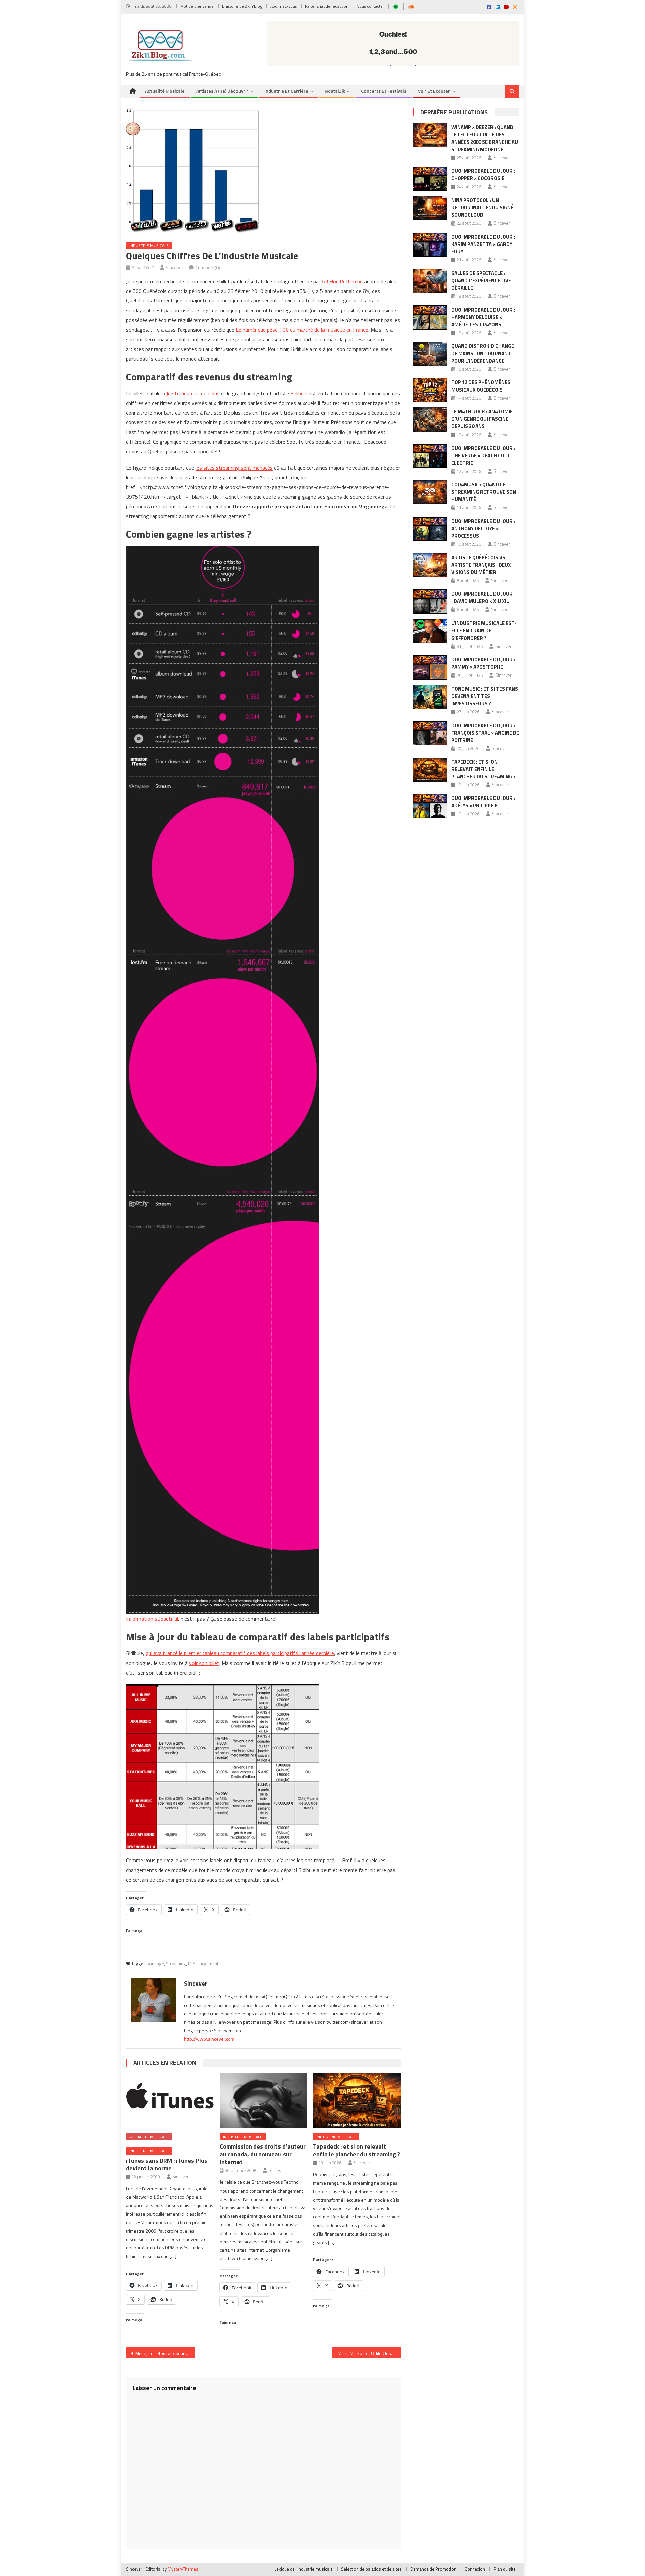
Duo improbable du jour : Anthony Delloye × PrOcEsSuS (483, 528)
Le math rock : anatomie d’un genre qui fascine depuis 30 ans (482, 419)
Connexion (475, 2569)
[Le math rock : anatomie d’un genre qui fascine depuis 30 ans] (430, 419)
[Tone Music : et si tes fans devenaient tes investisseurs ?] (430, 697)
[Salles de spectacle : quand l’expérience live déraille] (430, 281)
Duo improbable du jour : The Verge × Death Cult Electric (483, 456)
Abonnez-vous (284, 6)
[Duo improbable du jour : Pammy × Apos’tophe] (430, 667)
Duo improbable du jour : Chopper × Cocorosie (483, 175)
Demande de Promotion (433, 2569)
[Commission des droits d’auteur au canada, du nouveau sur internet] (264, 2101)
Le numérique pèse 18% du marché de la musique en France (302, 330)
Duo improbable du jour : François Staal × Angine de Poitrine (485, 733)
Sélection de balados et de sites (371, 2569)
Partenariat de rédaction (327, 6)
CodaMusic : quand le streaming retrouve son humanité (484, 492)
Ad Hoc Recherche (342, 281)
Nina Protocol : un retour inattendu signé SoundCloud (482, 208)
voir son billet (204, 1663)
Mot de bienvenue (197, 6)
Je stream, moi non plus (193, 393)
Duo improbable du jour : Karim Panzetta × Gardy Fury (483, 244)
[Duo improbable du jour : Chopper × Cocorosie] (430, 179)
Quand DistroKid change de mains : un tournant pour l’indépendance (483, 353)
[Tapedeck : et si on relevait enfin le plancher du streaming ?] (357, 2101)
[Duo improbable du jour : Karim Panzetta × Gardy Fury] (430, 245)
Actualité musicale (165, 91)
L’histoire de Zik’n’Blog (242, 6)
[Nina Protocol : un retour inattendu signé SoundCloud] (430, 208)
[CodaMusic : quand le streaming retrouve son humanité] (430, 492)
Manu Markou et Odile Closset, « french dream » (369, 2353)
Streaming (176, 1964)
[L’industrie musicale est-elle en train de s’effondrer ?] (430, 631)
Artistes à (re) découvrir (222, 91)
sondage (155, 1964)
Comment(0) (208, 267)
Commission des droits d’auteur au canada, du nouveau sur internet (263, 2154)
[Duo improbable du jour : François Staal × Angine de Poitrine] (430, 733)
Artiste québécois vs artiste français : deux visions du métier (481, 565)
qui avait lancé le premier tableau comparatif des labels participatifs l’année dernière (240, 1653)
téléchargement (203, 1964)
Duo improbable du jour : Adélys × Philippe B (483, 802)
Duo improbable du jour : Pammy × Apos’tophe (483, 663)
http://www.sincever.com (209, 2039)
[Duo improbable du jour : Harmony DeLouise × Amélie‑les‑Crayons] (430, 318)
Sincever (175, 267)
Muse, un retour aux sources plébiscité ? (165, 2353)
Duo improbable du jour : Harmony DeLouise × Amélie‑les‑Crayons (483, 317)
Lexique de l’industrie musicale (304, 2569)
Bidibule (299, 393)
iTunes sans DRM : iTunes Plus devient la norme (167, 2164)
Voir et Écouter (434, 91)
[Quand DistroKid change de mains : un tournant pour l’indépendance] (430, 354)
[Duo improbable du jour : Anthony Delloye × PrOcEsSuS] (430, 529)
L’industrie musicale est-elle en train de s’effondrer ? (484, 631)
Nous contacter (370, 6)
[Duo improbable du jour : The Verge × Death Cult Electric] (430, 456)
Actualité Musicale (149, 2137)
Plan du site (505, 2569)
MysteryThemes (183, 2569)
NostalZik (335, 91)
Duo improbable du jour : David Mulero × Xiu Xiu (482, 597)
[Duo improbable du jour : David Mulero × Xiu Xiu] (430, 602)
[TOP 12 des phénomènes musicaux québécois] (430, 390)
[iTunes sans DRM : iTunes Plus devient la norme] (170, 2101)
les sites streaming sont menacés (234, 468)
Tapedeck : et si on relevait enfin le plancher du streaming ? (357, 2150)
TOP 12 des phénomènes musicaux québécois (481, 386)
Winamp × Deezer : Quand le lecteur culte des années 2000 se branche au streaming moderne (485, 138)
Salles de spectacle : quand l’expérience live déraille (481, 280)
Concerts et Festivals (384, 91)
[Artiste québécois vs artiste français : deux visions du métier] (430, 565)
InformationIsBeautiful (152, 1619)
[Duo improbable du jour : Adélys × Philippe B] (430, 806)
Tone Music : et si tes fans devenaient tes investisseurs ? (485, 696)
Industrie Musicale (149, 246)
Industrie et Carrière (286, 91)
